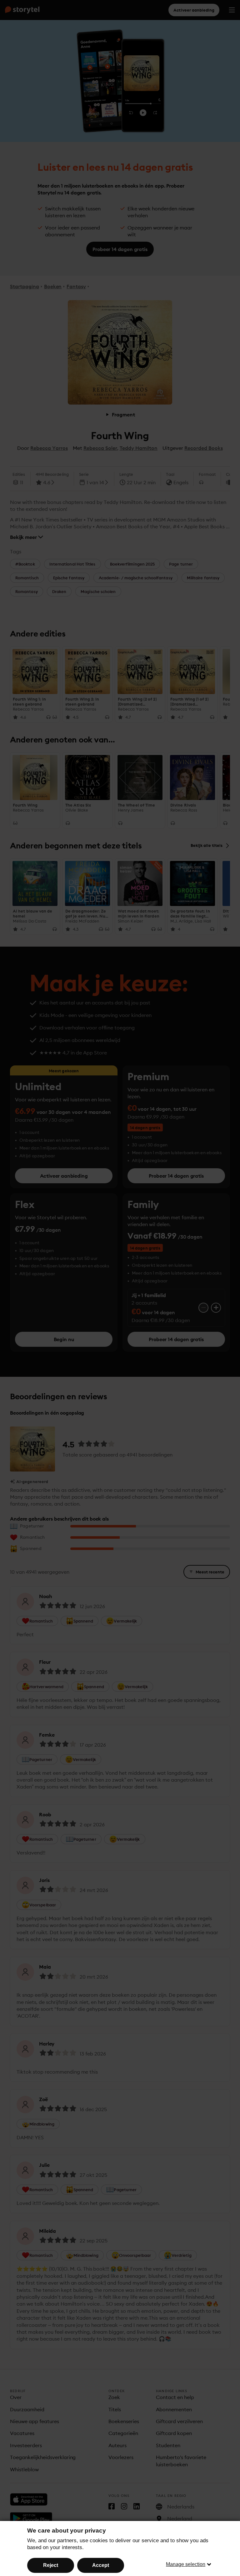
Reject (51, 2565)
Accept (101, 2565)
